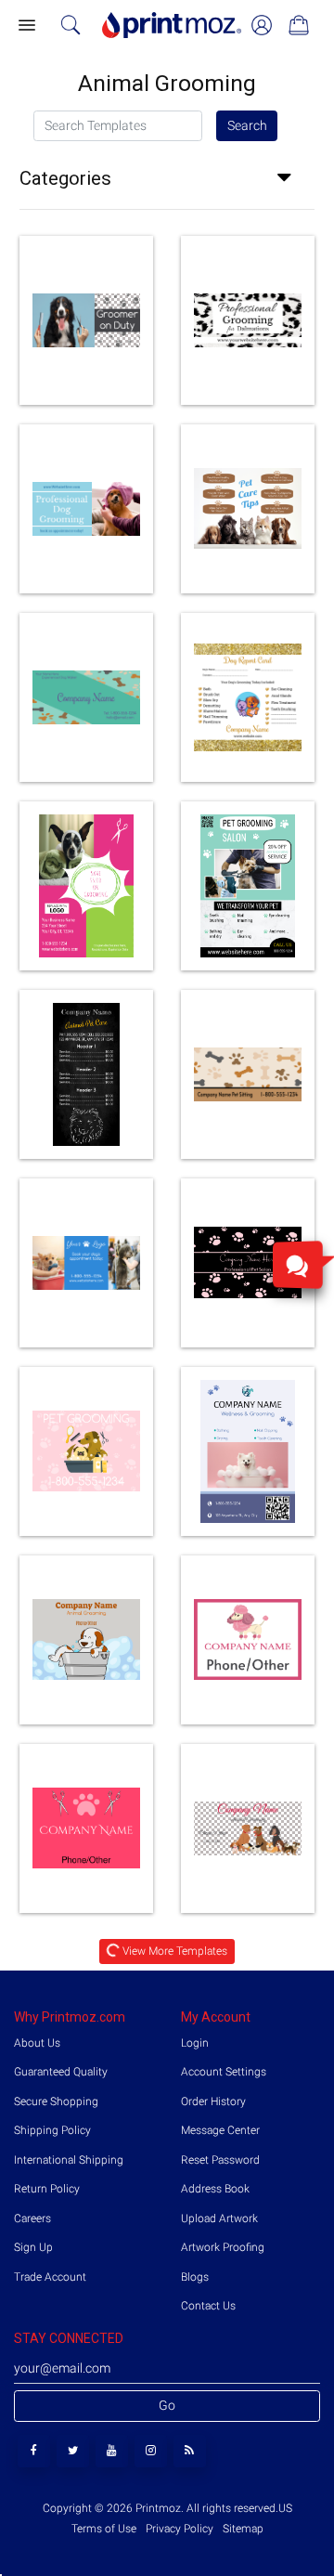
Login (195, 2043)
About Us (37, 2043)
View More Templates (174, 1951)
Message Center (220, 2130)
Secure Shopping (56, 2101)
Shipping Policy (52, 2130)
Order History (213, 2101)
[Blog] (190, 2451)
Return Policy (47, 2189)
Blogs (195, 2277)
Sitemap (242, 2529)
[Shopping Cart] (299, 25)
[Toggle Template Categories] (290, 178)
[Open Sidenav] (26, 26)
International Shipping (69, 2160)
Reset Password (220, 2160)
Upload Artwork (219, 2218)
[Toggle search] (71, 25)
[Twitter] (73, 2451)
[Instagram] (151, 2451)
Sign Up (33, 2247)
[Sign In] (262, 25)
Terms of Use (105, 2529)
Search (247, 125)
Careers (32, 2218)
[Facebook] (34, 2451)
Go (167, 2405)
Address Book (215, 2189)
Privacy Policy (180, 2529)
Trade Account (50, 2277)
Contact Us (208, 2306)
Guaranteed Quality (61, 2072)
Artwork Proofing (223, 2247)
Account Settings (224, 2072)
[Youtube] (112, 2451)
